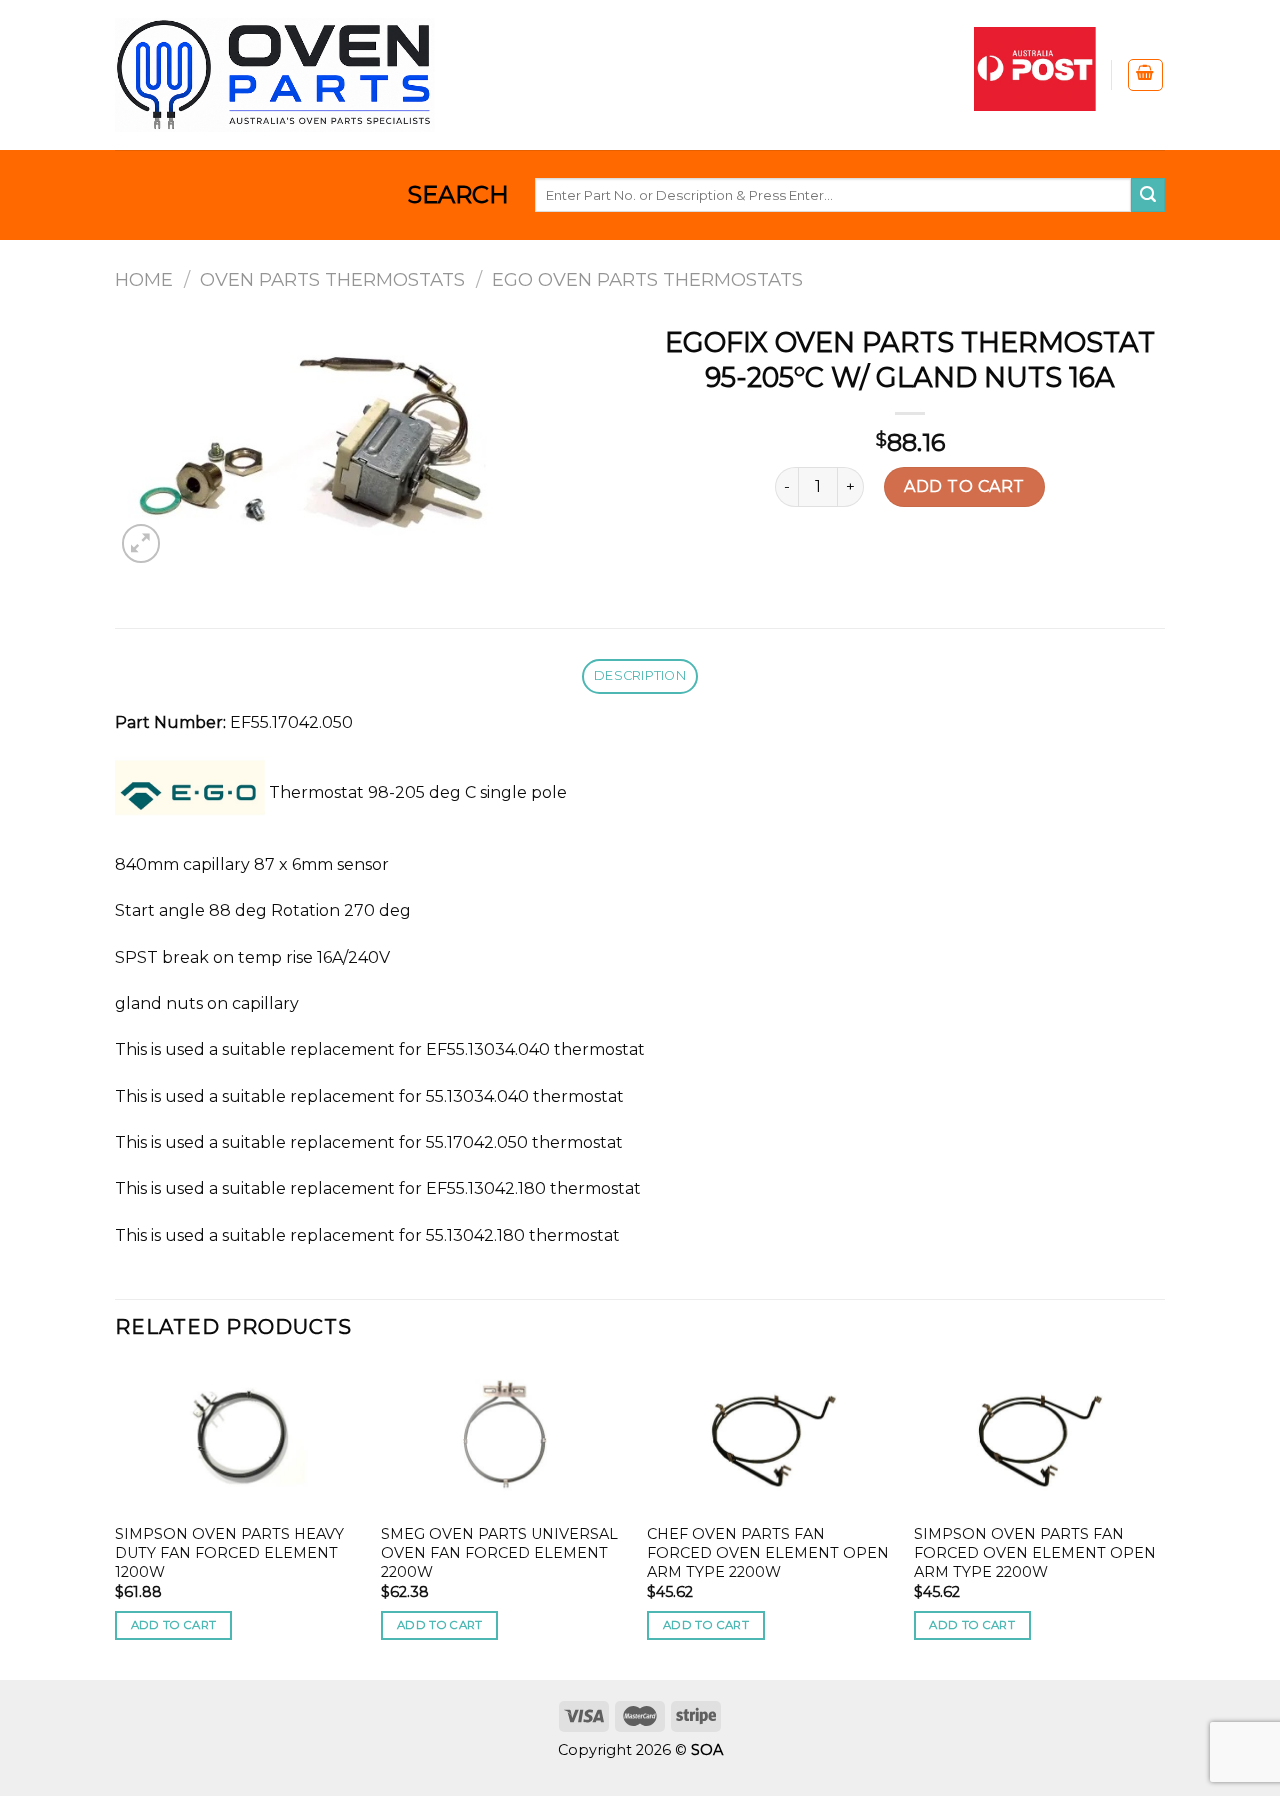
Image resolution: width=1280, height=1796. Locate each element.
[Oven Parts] (275, 74)
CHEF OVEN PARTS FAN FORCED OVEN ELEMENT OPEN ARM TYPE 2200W (768, 1552)
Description (640, 675)
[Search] (1148, 195)
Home (144, 279)
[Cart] (1146, 75)
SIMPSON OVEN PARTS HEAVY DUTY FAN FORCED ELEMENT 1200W (229, 1552)
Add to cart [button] (174, 1625)
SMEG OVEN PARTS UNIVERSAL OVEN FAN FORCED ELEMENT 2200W (499, 1552)
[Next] (1159, 1520)
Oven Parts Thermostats (332, 279)
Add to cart (964, 486)
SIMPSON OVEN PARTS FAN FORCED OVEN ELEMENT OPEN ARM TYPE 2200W (1035, 1552)
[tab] (639, 676)
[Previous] (116, 1520)
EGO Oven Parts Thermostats (647, 279)
